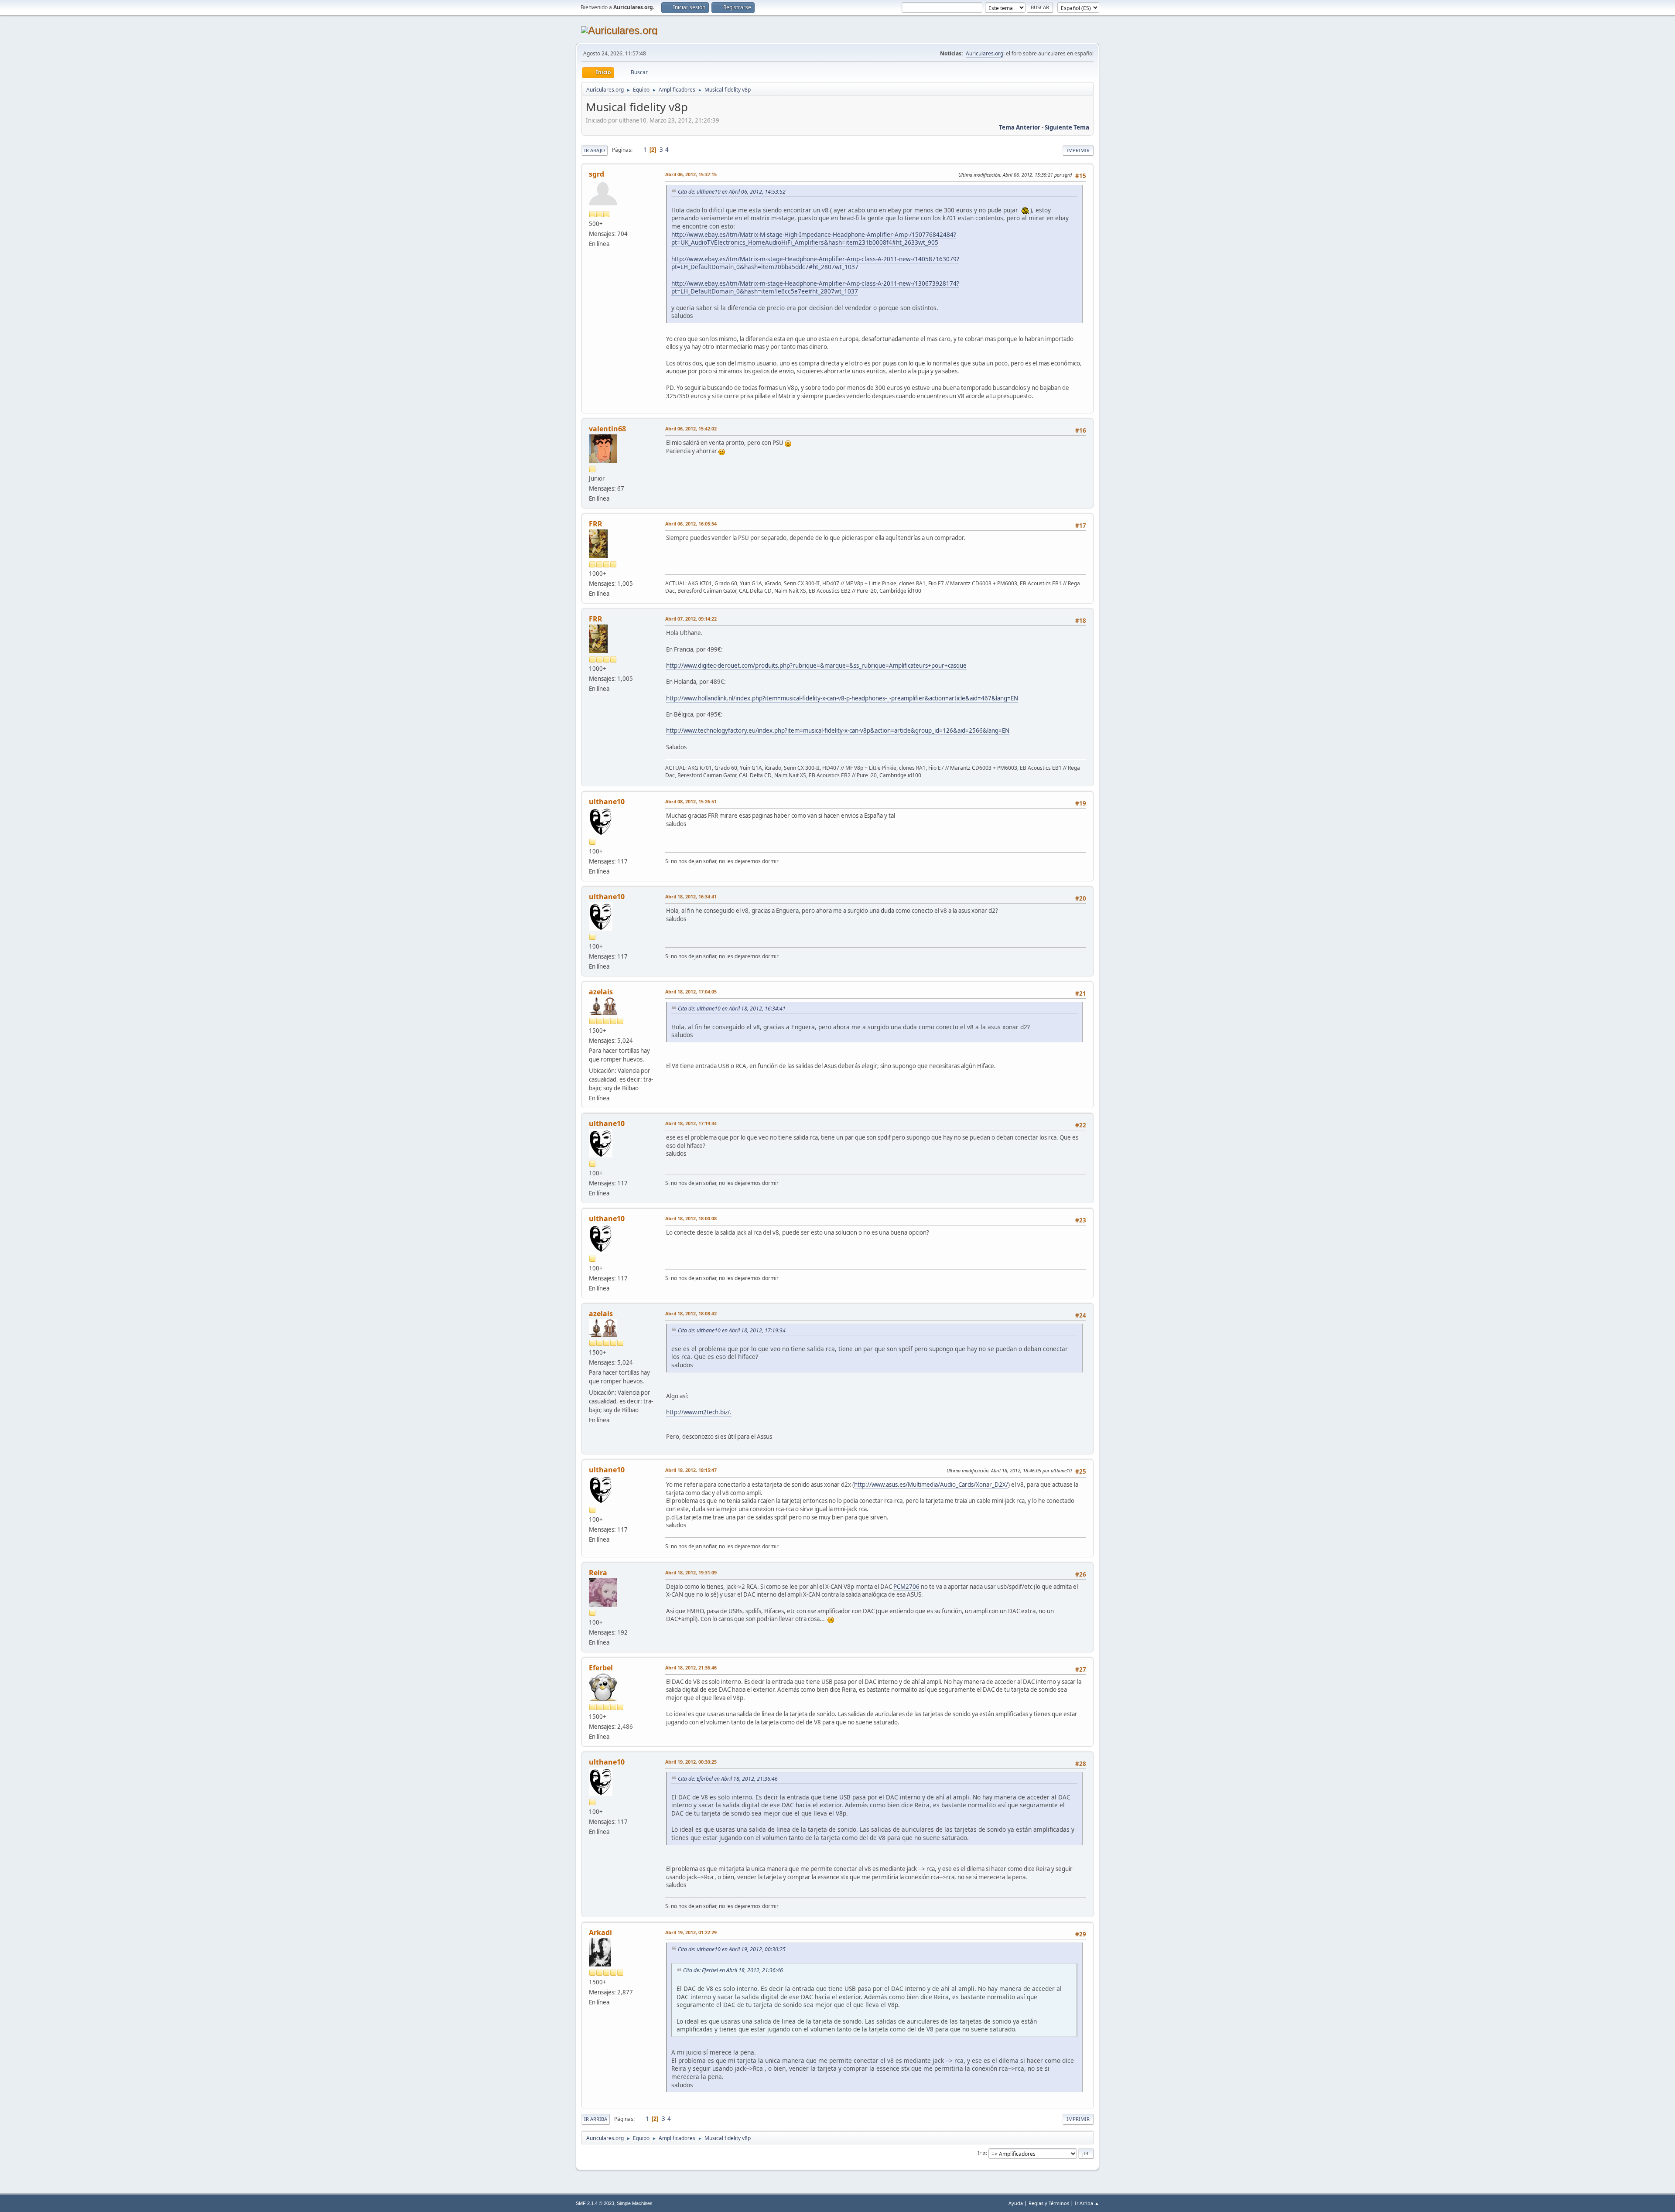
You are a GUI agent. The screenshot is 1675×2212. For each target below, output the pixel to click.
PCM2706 (906, 1587)
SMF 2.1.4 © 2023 (595, 2203)
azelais (601, 992)
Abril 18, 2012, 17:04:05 (691, 992)
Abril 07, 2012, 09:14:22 (691, 619)
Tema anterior (1020, 127)
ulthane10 (607, 802)
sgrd (597, 174)
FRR (596, 524)
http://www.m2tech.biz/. (699, 1412)
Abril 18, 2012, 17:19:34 (691, 1123)
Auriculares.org (984, 53)
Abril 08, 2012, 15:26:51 (691, 801)
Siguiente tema (1067, 127)
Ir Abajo (595, 150)
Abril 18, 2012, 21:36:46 (691, 1668)
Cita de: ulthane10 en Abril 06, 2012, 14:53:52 (732, 192)
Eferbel (601, 1668)
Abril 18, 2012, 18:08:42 (691, 1313)
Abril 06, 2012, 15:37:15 (691, 174)
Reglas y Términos (1049, 2203)
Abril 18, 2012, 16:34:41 (691, 896)
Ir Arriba (596, 2119)
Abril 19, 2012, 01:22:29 (691, 1932)
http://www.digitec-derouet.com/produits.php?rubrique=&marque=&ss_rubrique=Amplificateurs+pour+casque (816, 666)
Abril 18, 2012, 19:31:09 (691, 1572)
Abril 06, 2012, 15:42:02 (691, 428)
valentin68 (607, 429)
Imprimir (1078, 150)
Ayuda (1016, 2203)
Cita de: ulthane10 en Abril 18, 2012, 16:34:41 (732, 1009)
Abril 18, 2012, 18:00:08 (691, 1218)
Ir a (982, 2153)
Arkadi (600, 1932)
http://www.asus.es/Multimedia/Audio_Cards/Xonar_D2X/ (931, 1485)
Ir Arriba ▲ (1087, 2203)
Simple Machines (635, 2203)
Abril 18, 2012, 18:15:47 (691, 1470)
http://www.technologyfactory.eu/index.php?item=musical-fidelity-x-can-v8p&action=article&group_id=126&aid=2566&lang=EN (838, 731)
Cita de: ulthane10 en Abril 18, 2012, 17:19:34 (732, 1330)
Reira (598, 1573)
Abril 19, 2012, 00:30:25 (691, 1762)
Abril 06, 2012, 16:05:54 (691, 524)
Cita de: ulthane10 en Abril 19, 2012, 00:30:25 (732, 1949)
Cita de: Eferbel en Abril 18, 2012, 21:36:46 (728, 1779)
